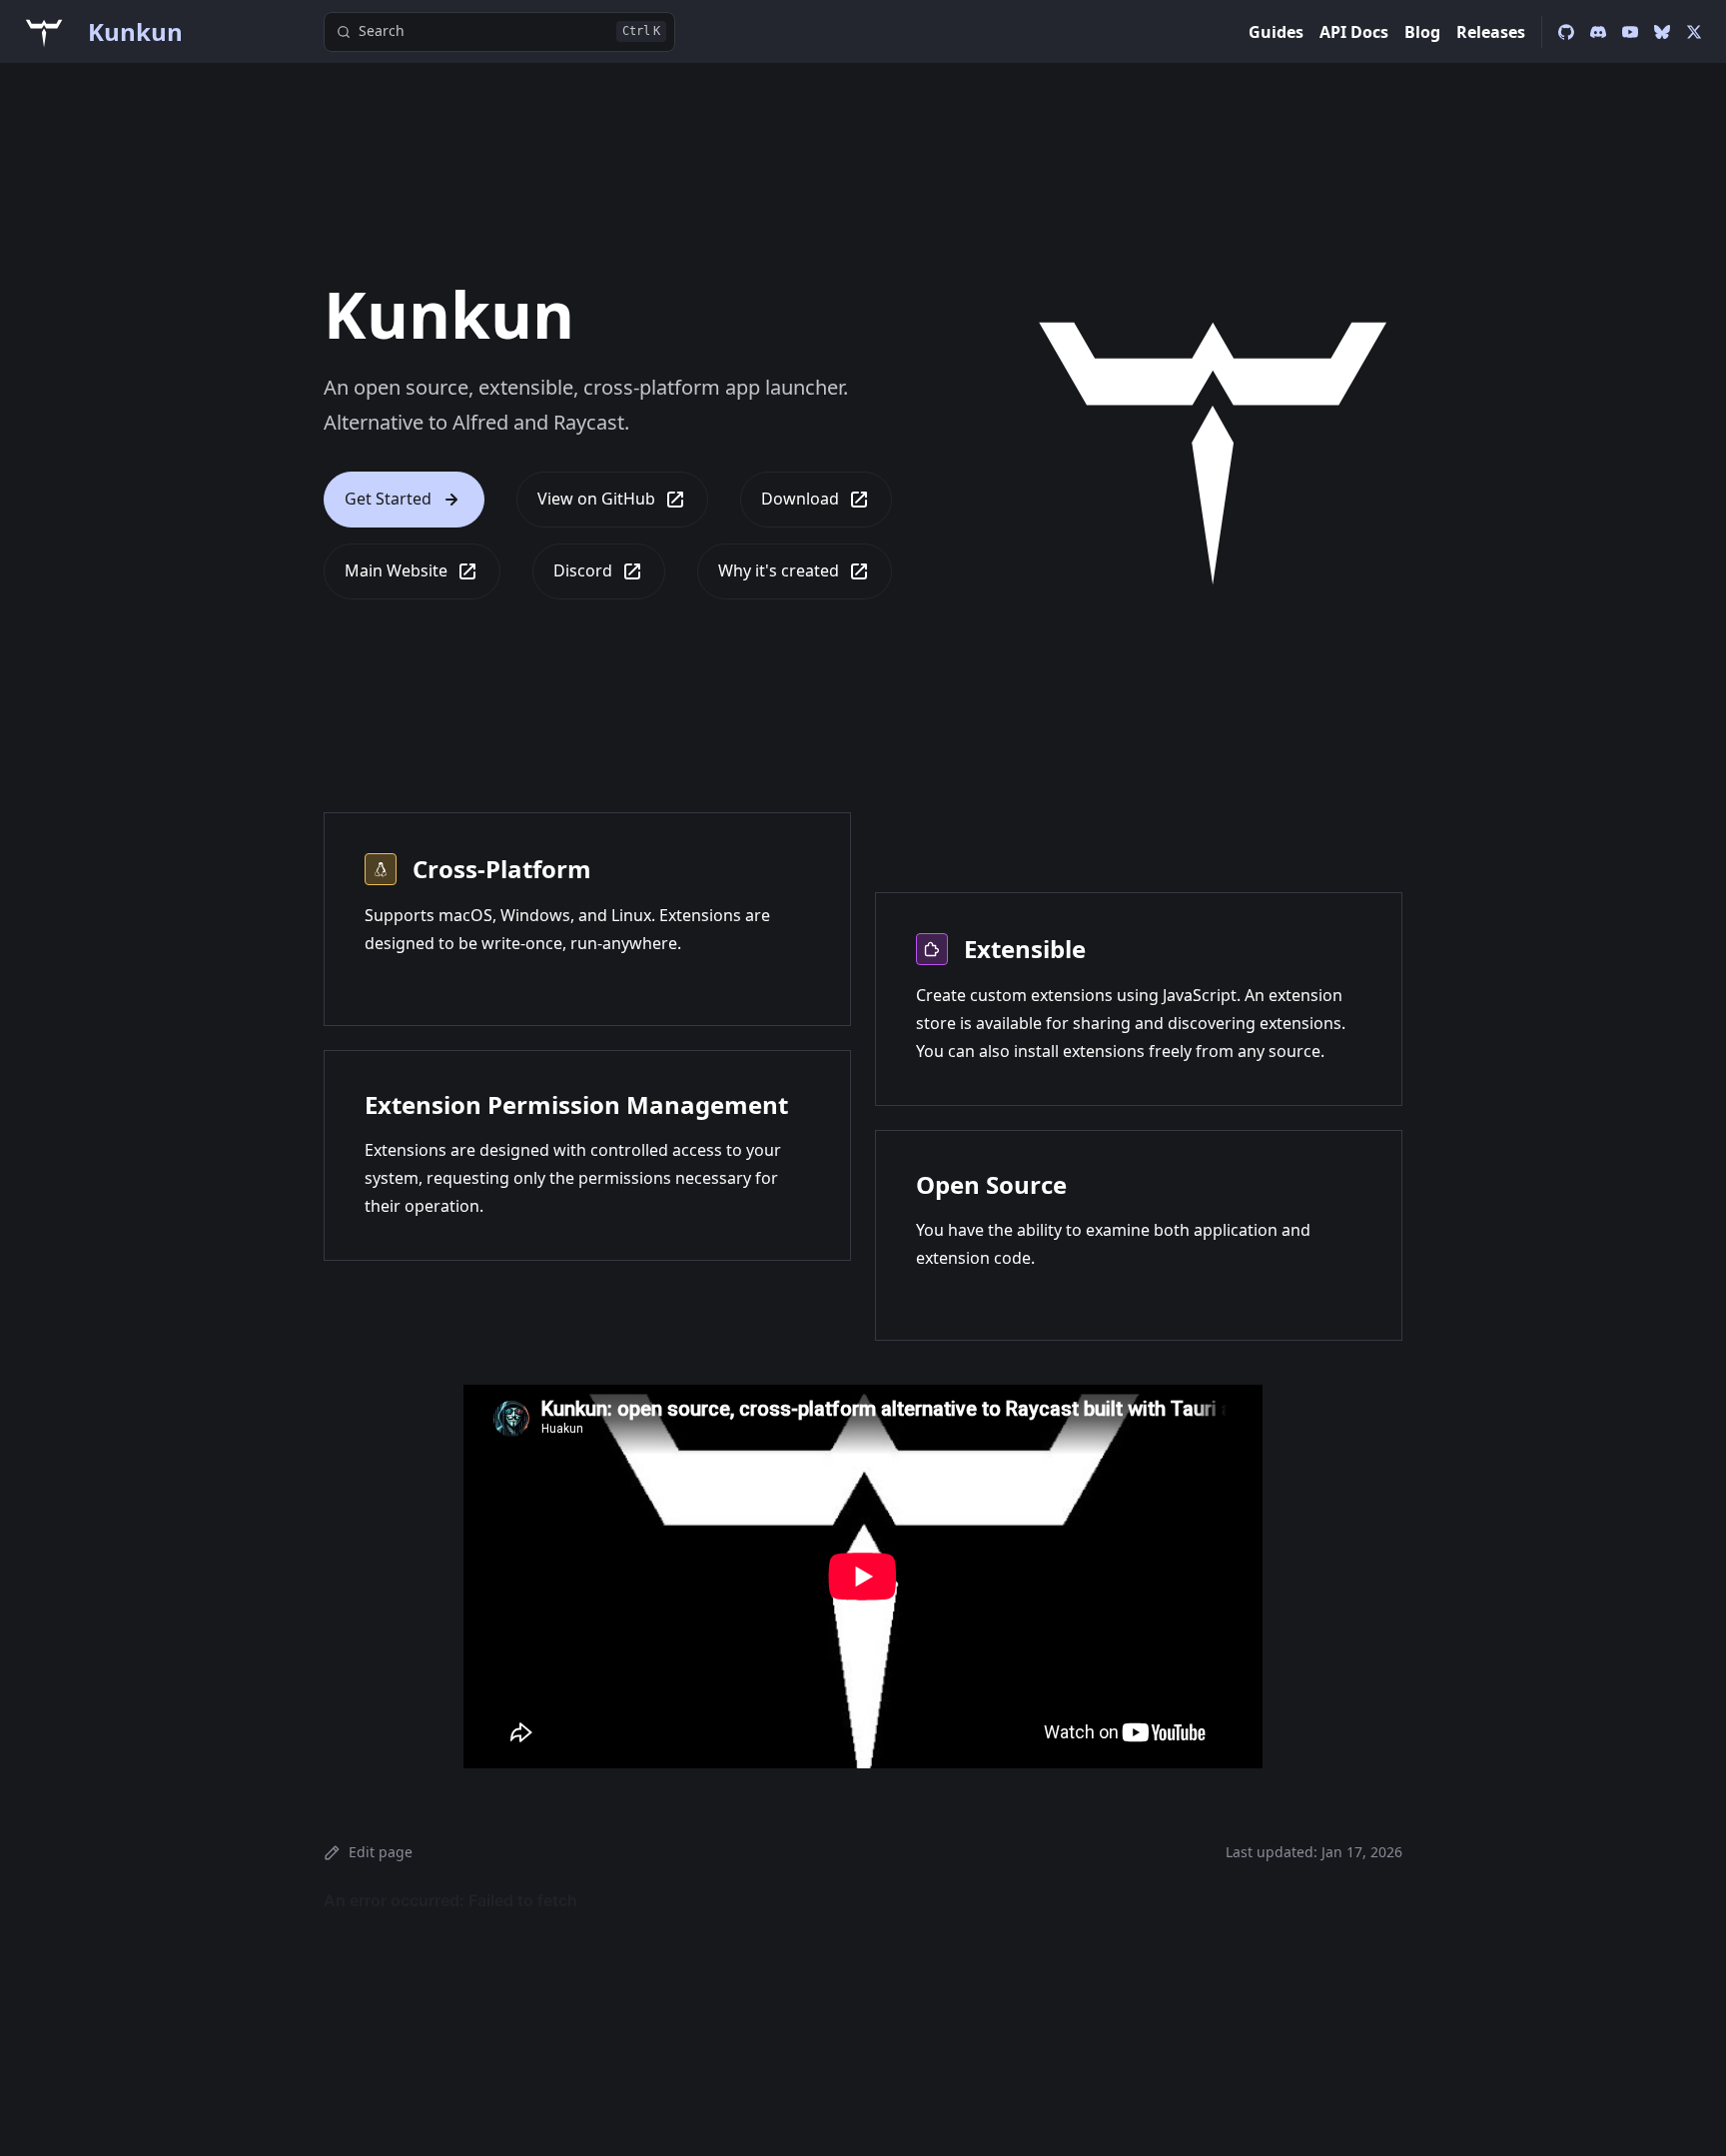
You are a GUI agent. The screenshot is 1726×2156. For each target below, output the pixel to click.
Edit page (381, 1852)
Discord (583, 570)
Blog (1422, 32)
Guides (1276, 32)
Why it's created (779, 570)
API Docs (1354, 32)
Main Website (396, 570)
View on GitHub (596, 499)
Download (800, 499)
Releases (1491, 32)
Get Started (388, 499)
